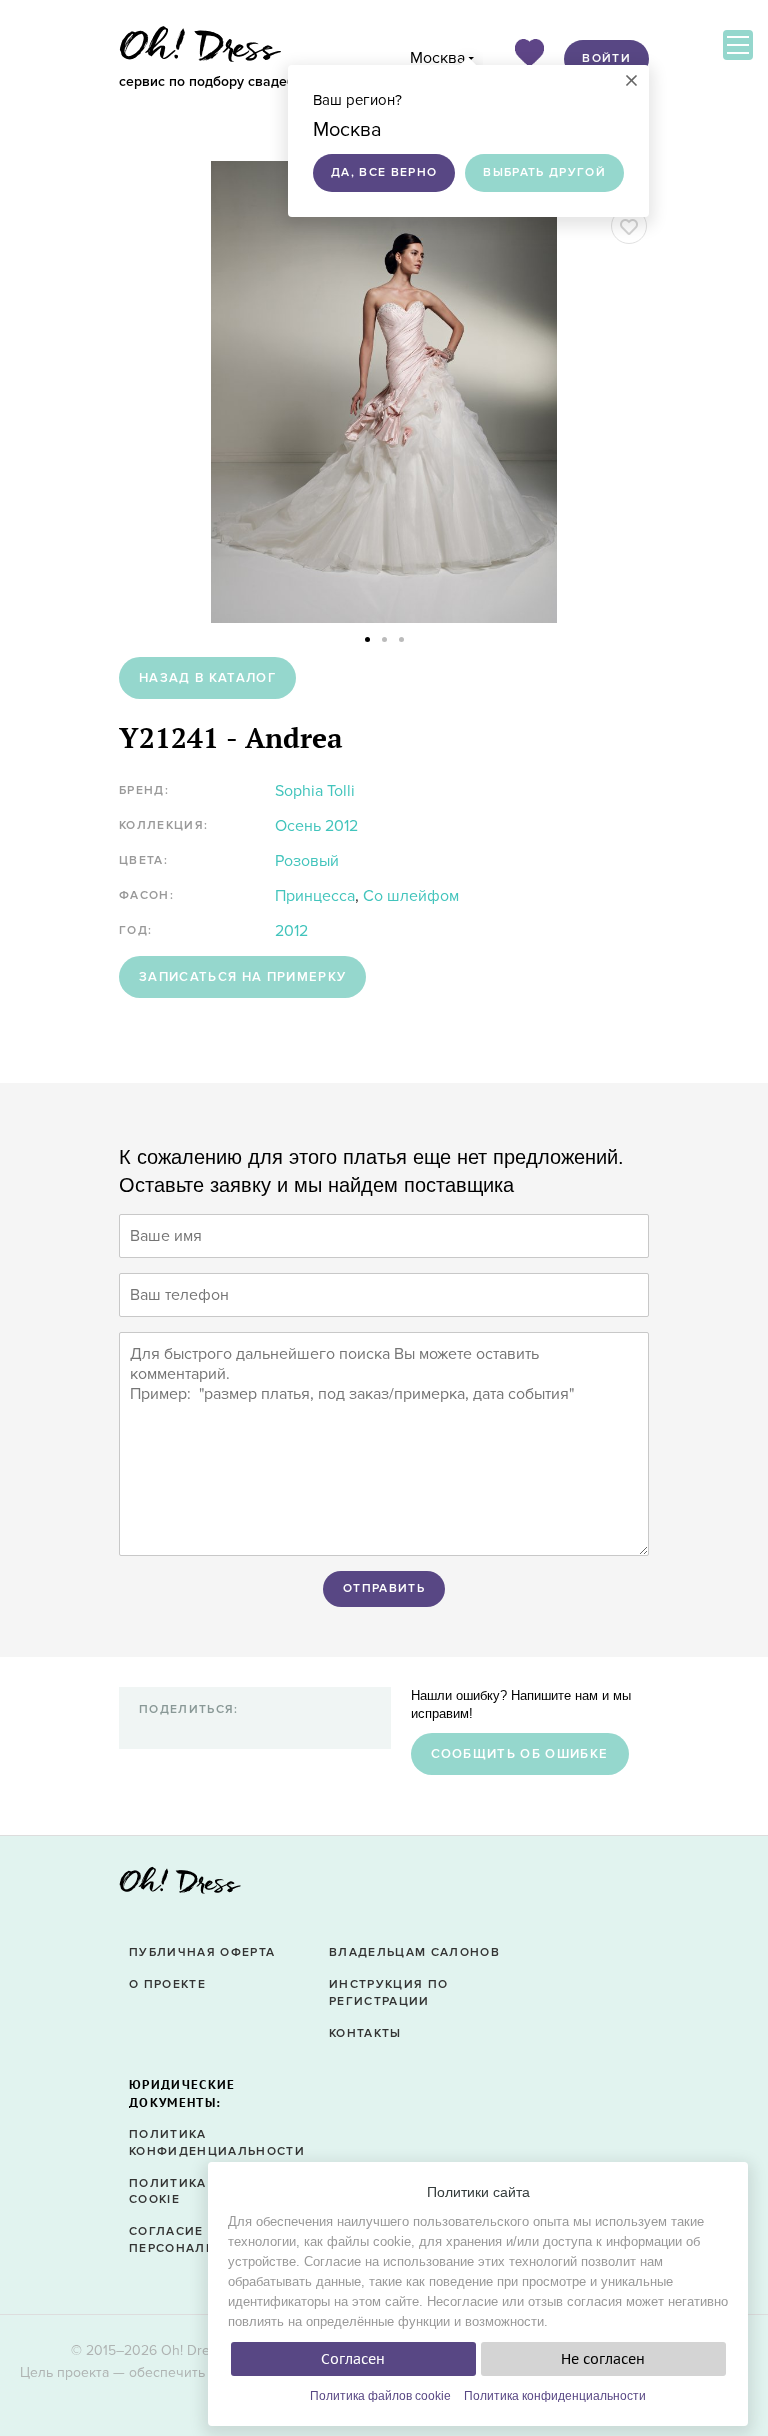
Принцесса (315, 896)
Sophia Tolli (315, 791)
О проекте (167, 1984)
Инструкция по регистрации (388, 1993)
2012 (291, 931)
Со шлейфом (411, 896)
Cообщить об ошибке (520, 1754)
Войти (606, 58)
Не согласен (603, 2359)
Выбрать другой (544, 172)
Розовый (307, 861)
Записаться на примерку (242, 977)
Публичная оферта (202, 1952)
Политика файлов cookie (380, 2396)
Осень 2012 (316, 826)
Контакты (365, 2033)
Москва (437, 58)
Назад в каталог (207, 678)
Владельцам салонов (414, 1952)
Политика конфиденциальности (555, 2396)
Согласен (353, 2359)
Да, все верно (384, 172)
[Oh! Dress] (180, 1886)
